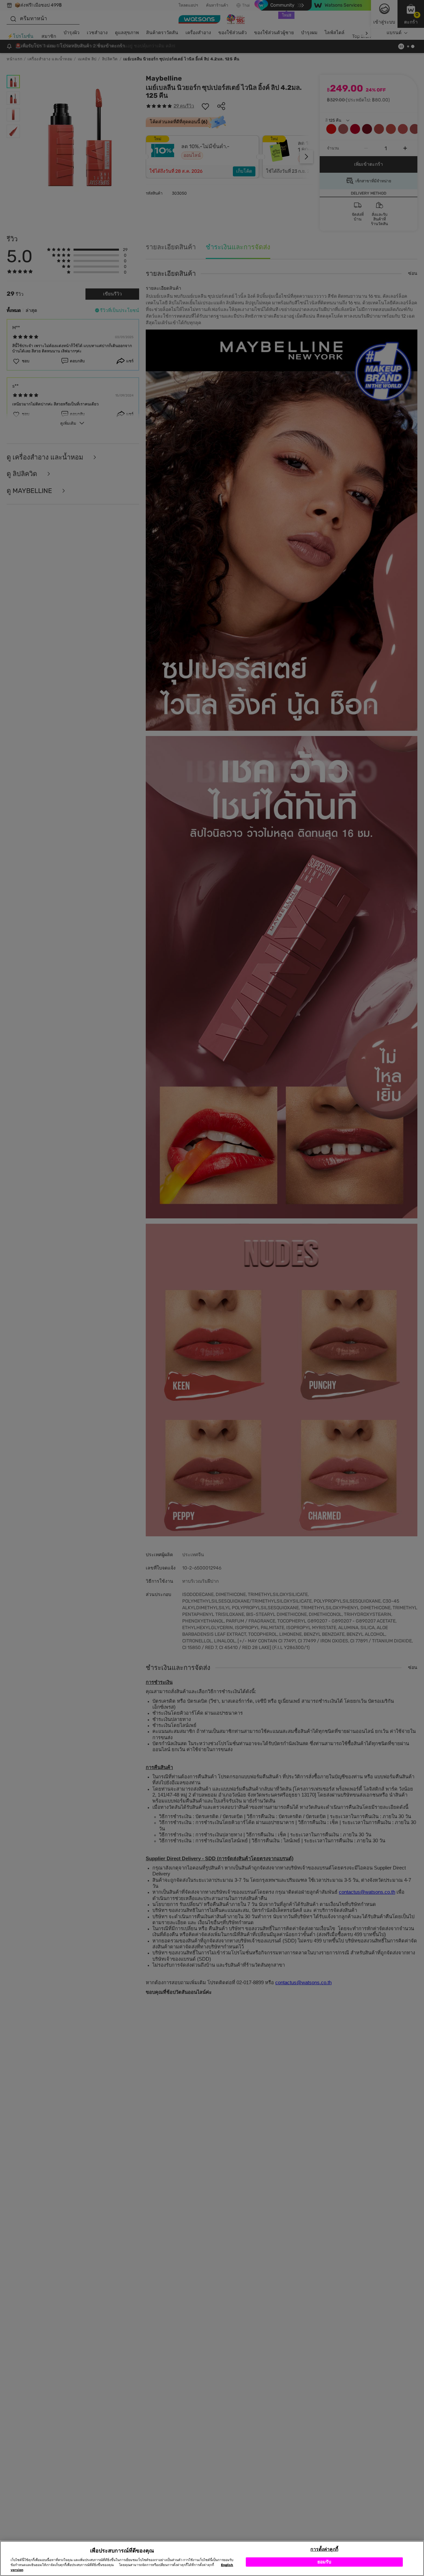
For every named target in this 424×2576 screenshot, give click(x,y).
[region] (212, 2558)
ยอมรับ (324, 2562)
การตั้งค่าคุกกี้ (324, 2549)
